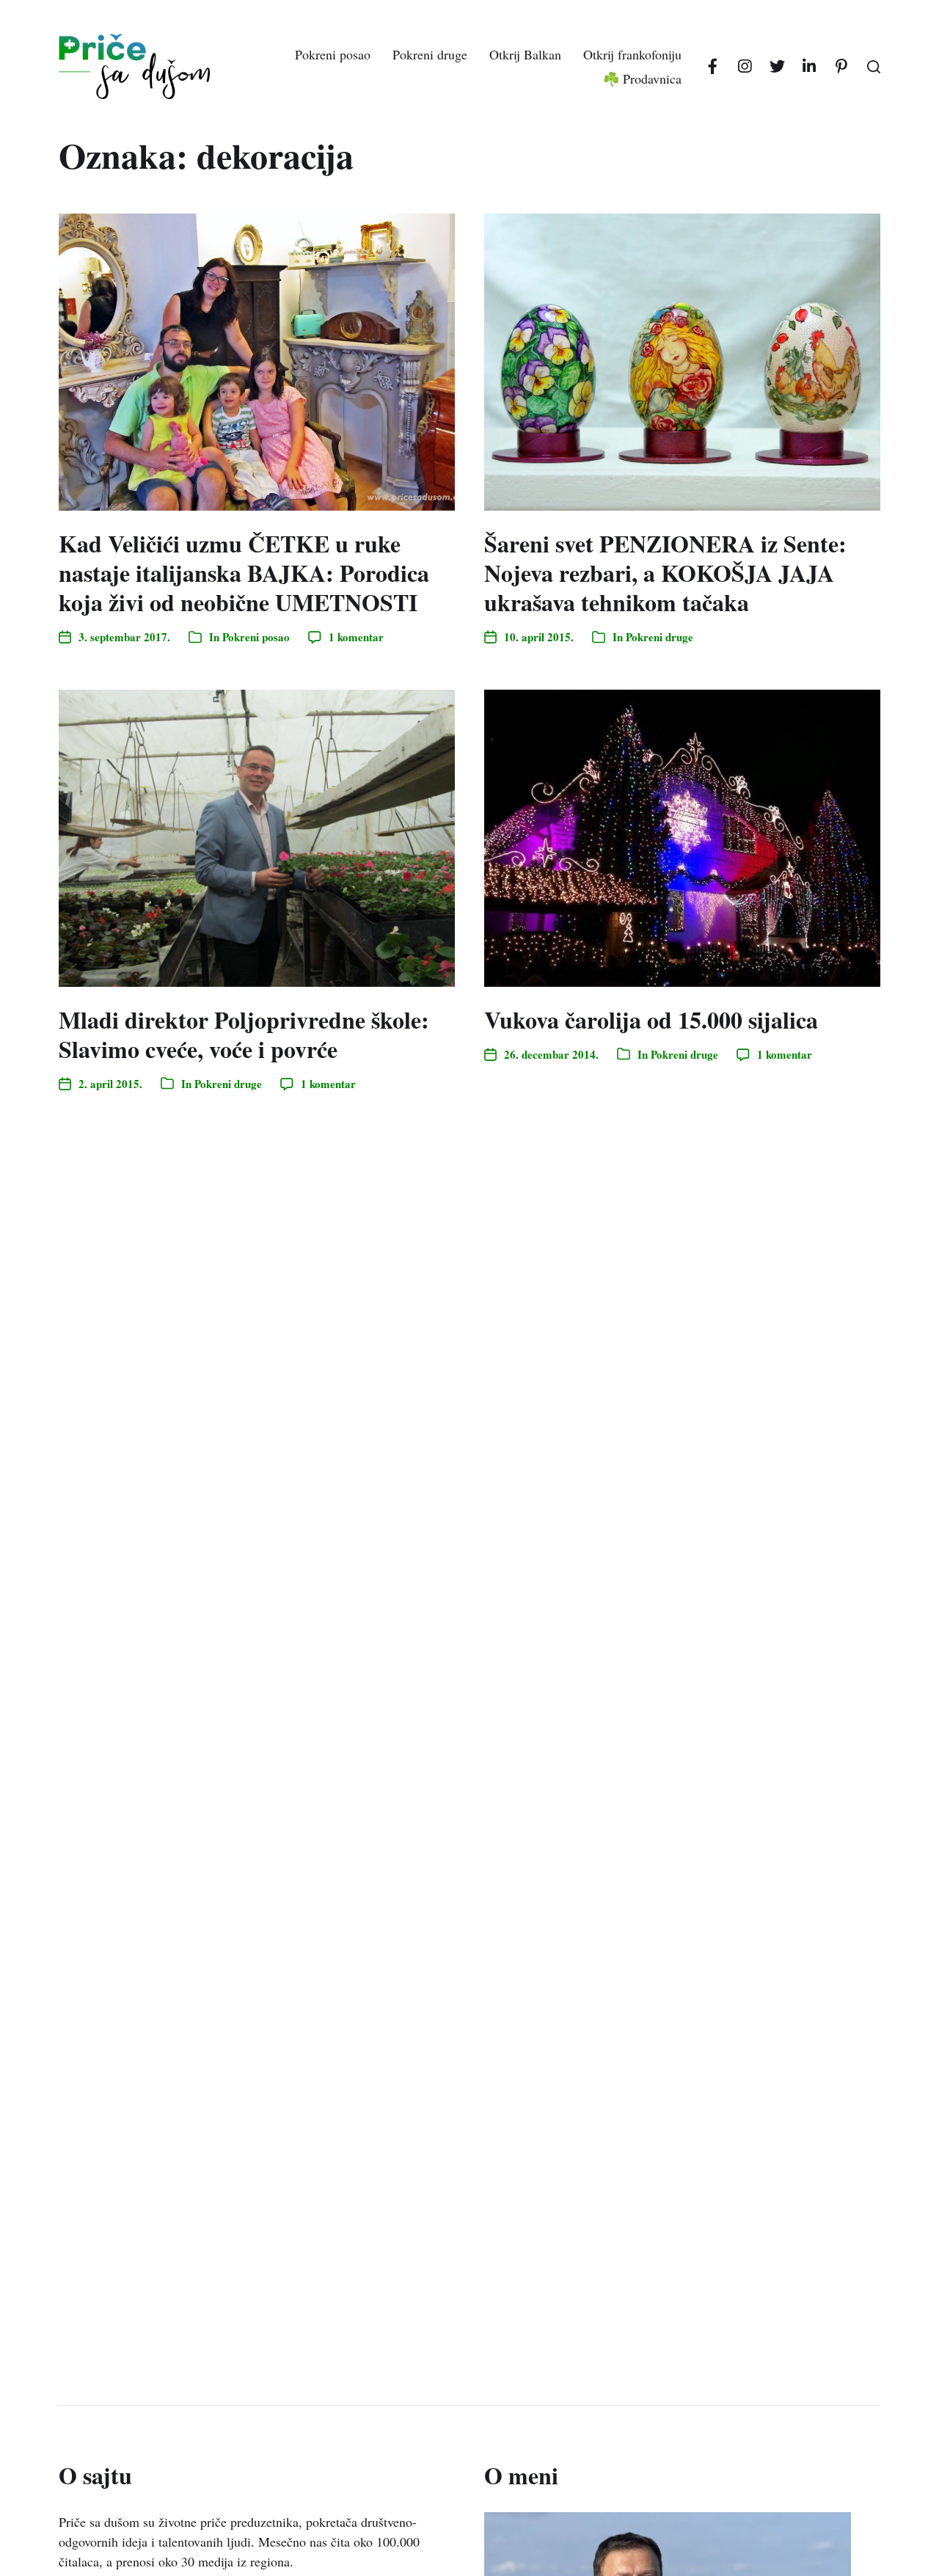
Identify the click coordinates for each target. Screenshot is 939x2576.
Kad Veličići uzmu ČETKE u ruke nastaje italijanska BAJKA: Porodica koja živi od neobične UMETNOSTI (244, 573)
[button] (874, 67)
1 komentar (356, 637)
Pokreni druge (430, 54)
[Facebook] (712, 67)
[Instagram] (745, 67)
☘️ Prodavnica (642, 79)
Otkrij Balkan (525, 54)
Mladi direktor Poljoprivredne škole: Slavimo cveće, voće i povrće (244, 1034)
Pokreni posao (333, 54)
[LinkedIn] (809, 67)
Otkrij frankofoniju (632, 54)
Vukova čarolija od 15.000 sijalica (651, 1019)
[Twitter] (777, 67)
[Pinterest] (841, 67)
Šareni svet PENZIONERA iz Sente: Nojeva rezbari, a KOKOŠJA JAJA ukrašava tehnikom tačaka (665, 573)
